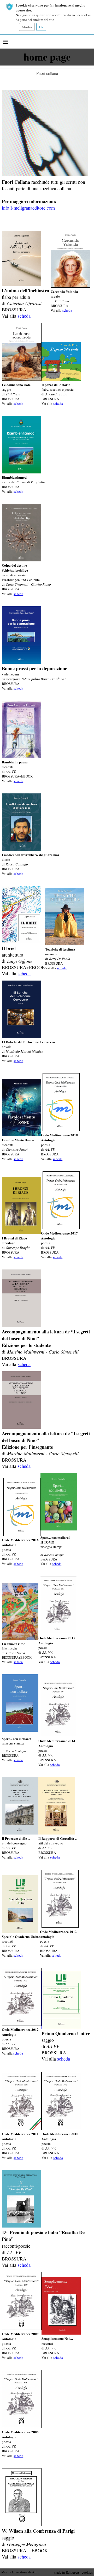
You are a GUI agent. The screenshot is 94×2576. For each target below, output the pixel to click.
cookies (87, 2572)
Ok (41, 27)
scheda (24, 316)
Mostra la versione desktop (20, 2572)
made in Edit (66, 2572)
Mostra (27, 27)
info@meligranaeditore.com (28, 208)
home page (47, 57)
